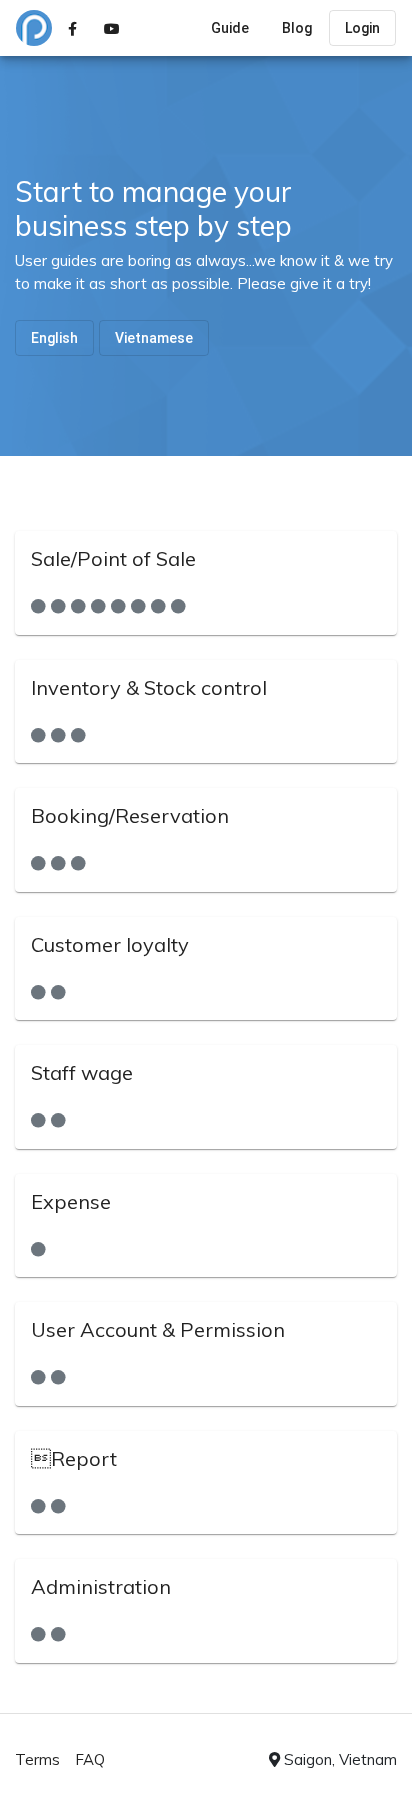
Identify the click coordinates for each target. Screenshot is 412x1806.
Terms (37, 1759)
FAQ (90, 1759)
